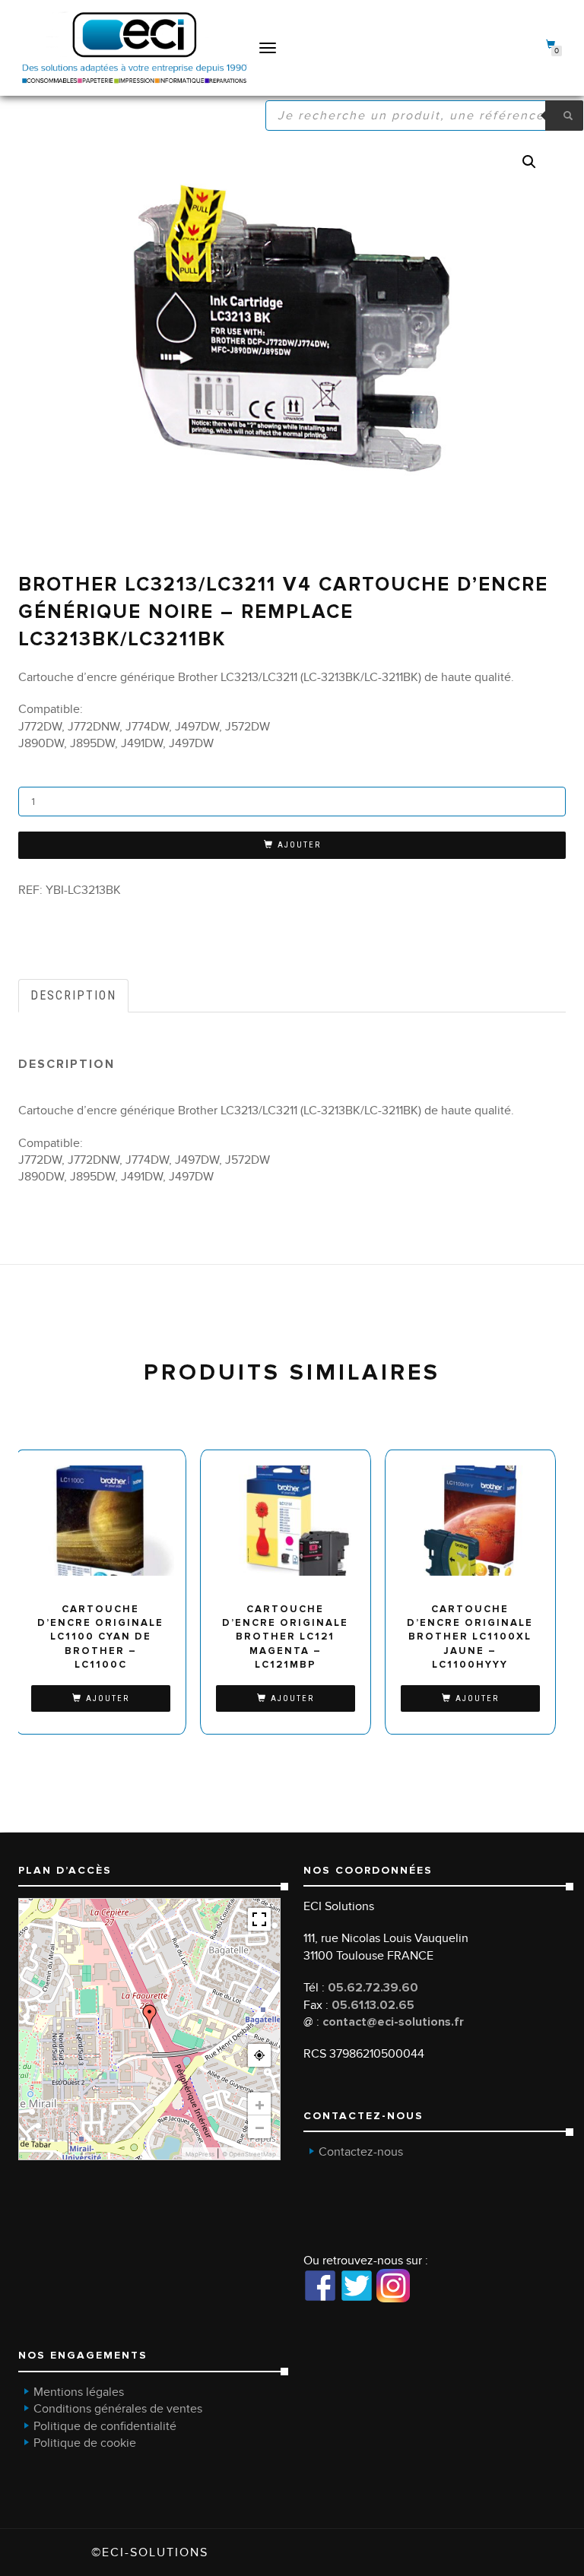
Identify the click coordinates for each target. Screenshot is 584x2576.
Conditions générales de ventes (118, 2409)
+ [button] (260, 2104)
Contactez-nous (361, 2152)
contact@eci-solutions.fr (393, 2022)
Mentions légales (79, 2392)
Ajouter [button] (108, 1698)
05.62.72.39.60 (373, 1988)
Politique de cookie (85, 2443)
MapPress (200, 2154)
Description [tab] (73, 995)
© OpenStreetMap (249, 2154)
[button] (529, 162)
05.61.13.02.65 (373, 2005)
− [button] (260, 2127)
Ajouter (299, 845)
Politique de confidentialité (105, 2426)
